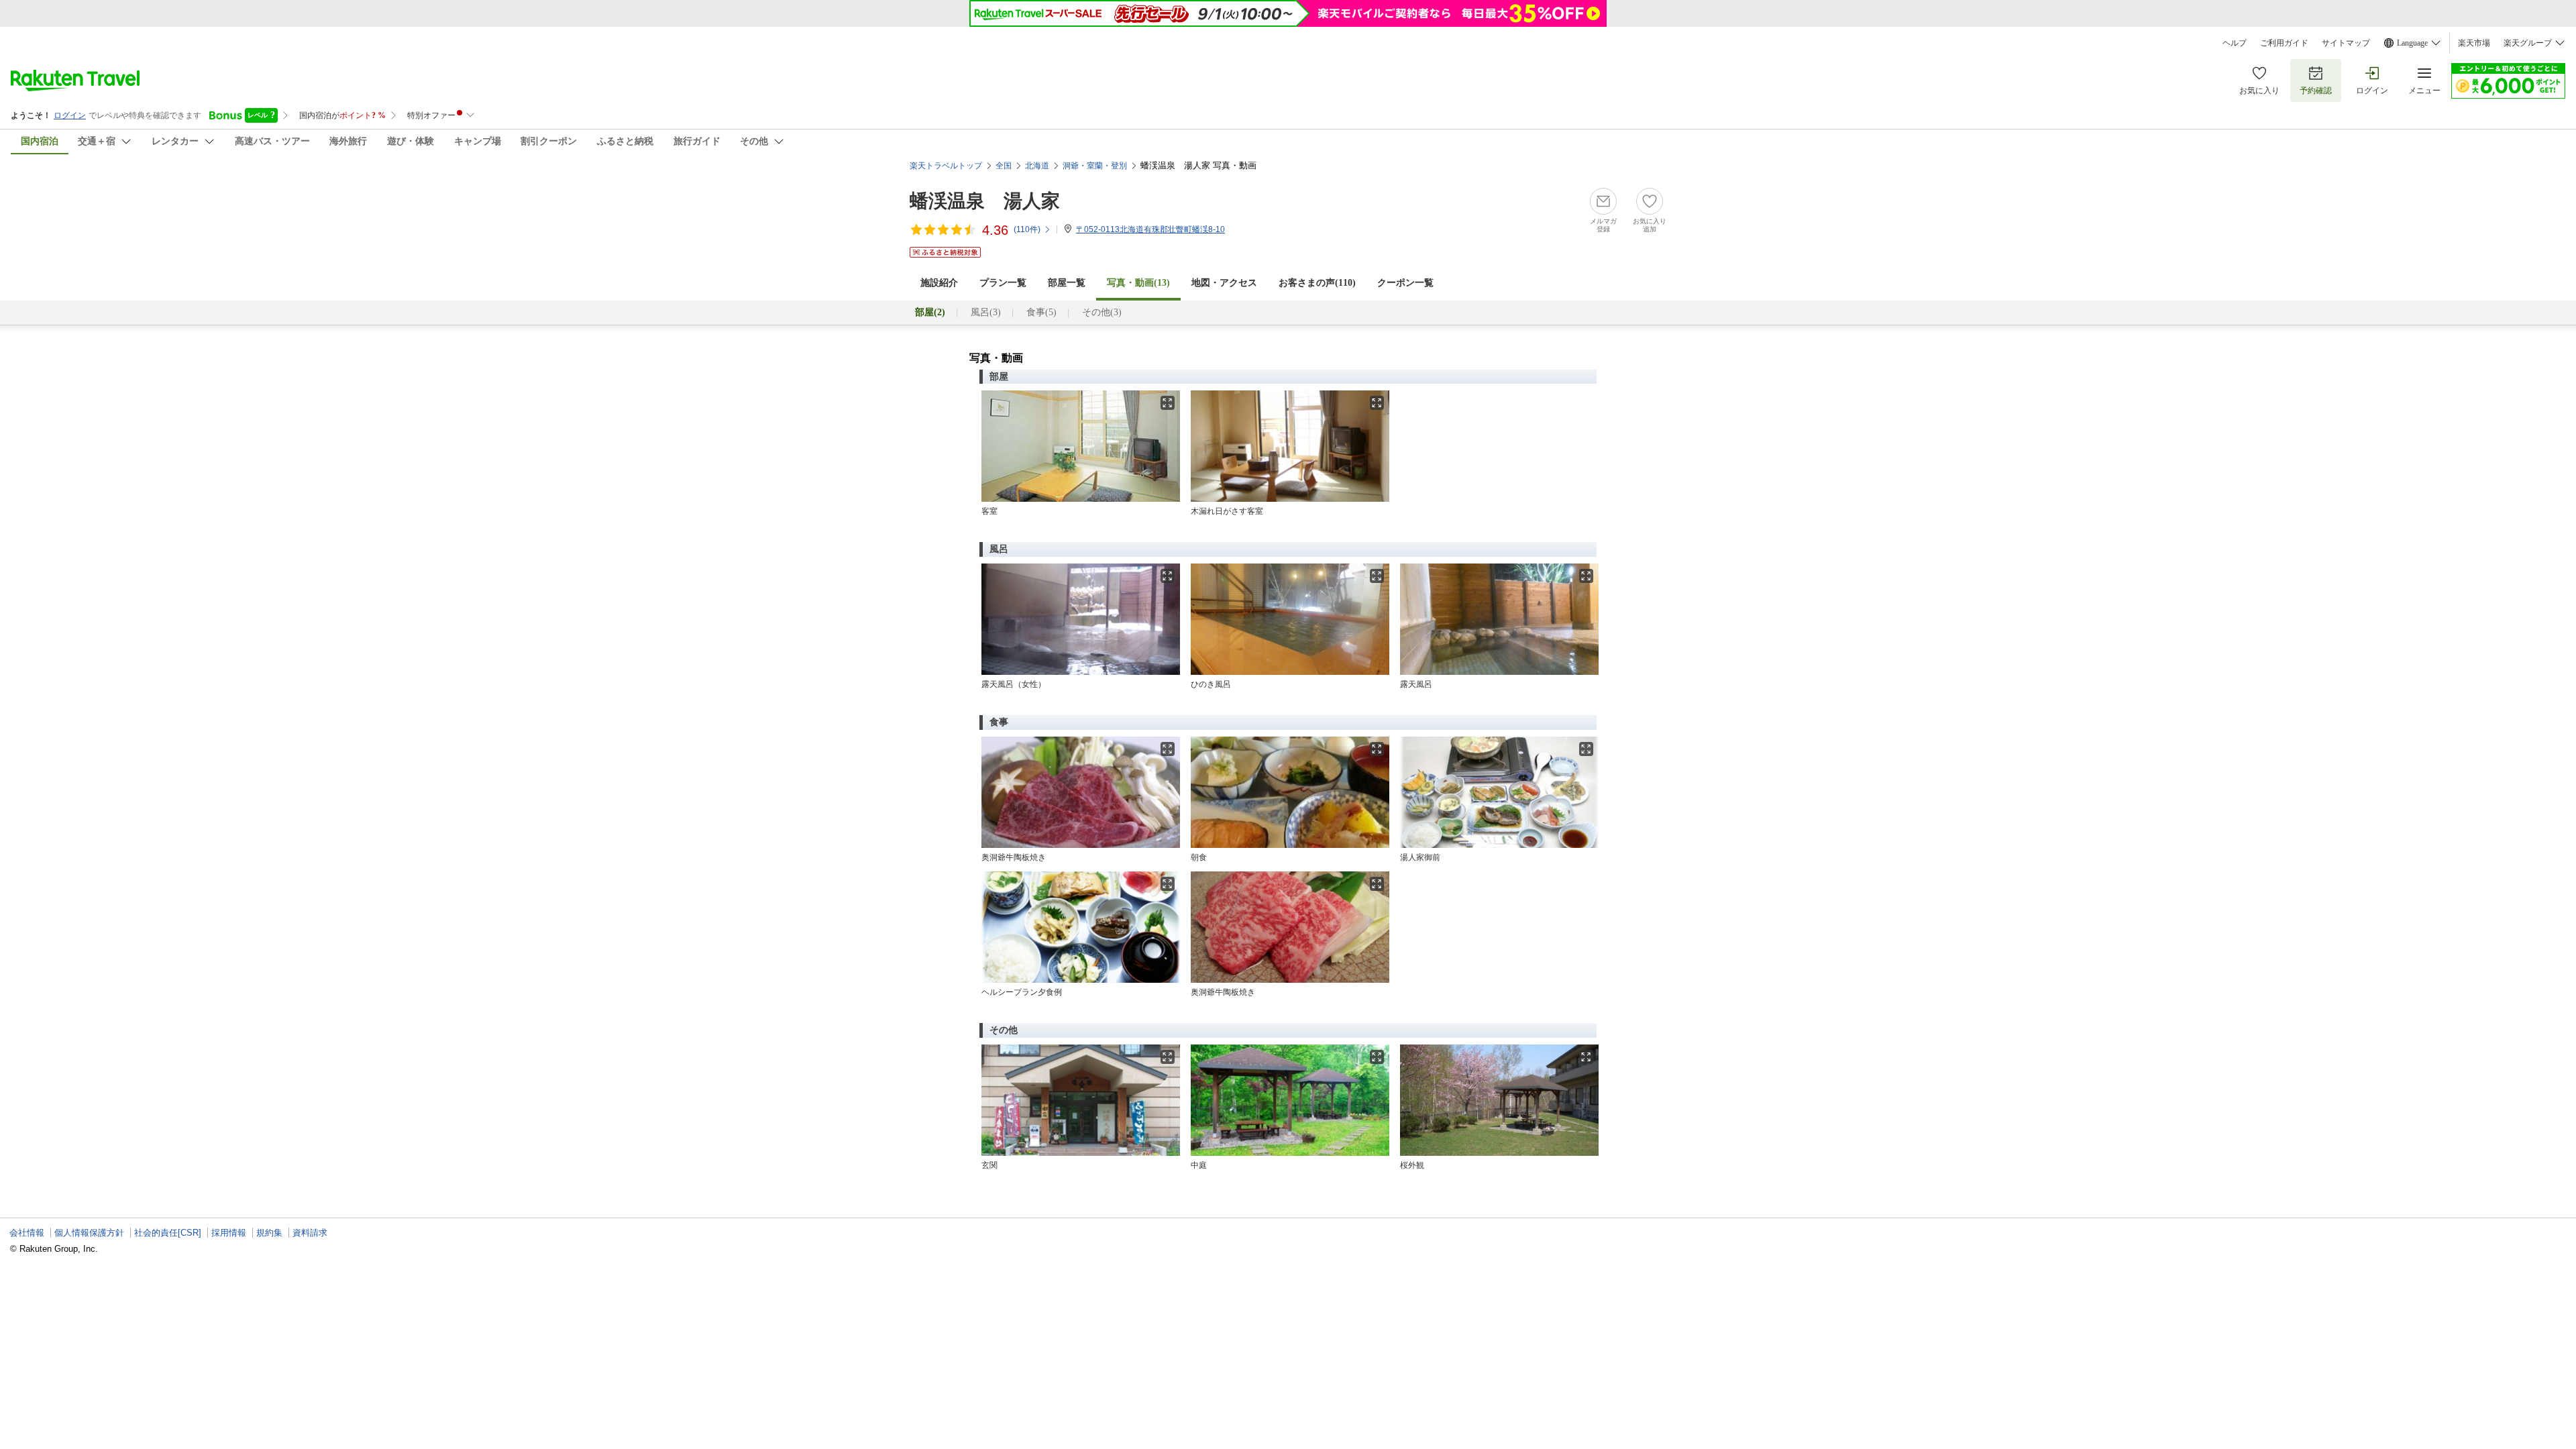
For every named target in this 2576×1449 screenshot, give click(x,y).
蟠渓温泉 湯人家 (985, 201)
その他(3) (1102, 312)
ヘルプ (2235, 43)
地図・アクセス (1224, 283)
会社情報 (27, 1233)
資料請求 (310, 1233)
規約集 (269, 1233)
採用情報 (229, 1233)
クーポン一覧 (1405, 283)
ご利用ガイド (2284, 43)
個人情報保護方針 (89, 1233)
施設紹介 (939, 283)
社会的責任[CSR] (168, 1233)
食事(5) (1041, 312)
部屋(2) (930, 312)
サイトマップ (2346, 43)
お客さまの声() (1317, 283)
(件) (1027, 229)
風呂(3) (986, 312)
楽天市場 (2474, 43)
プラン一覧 (1003, 283)
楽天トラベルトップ (946, 166)
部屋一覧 (1067, 283)
